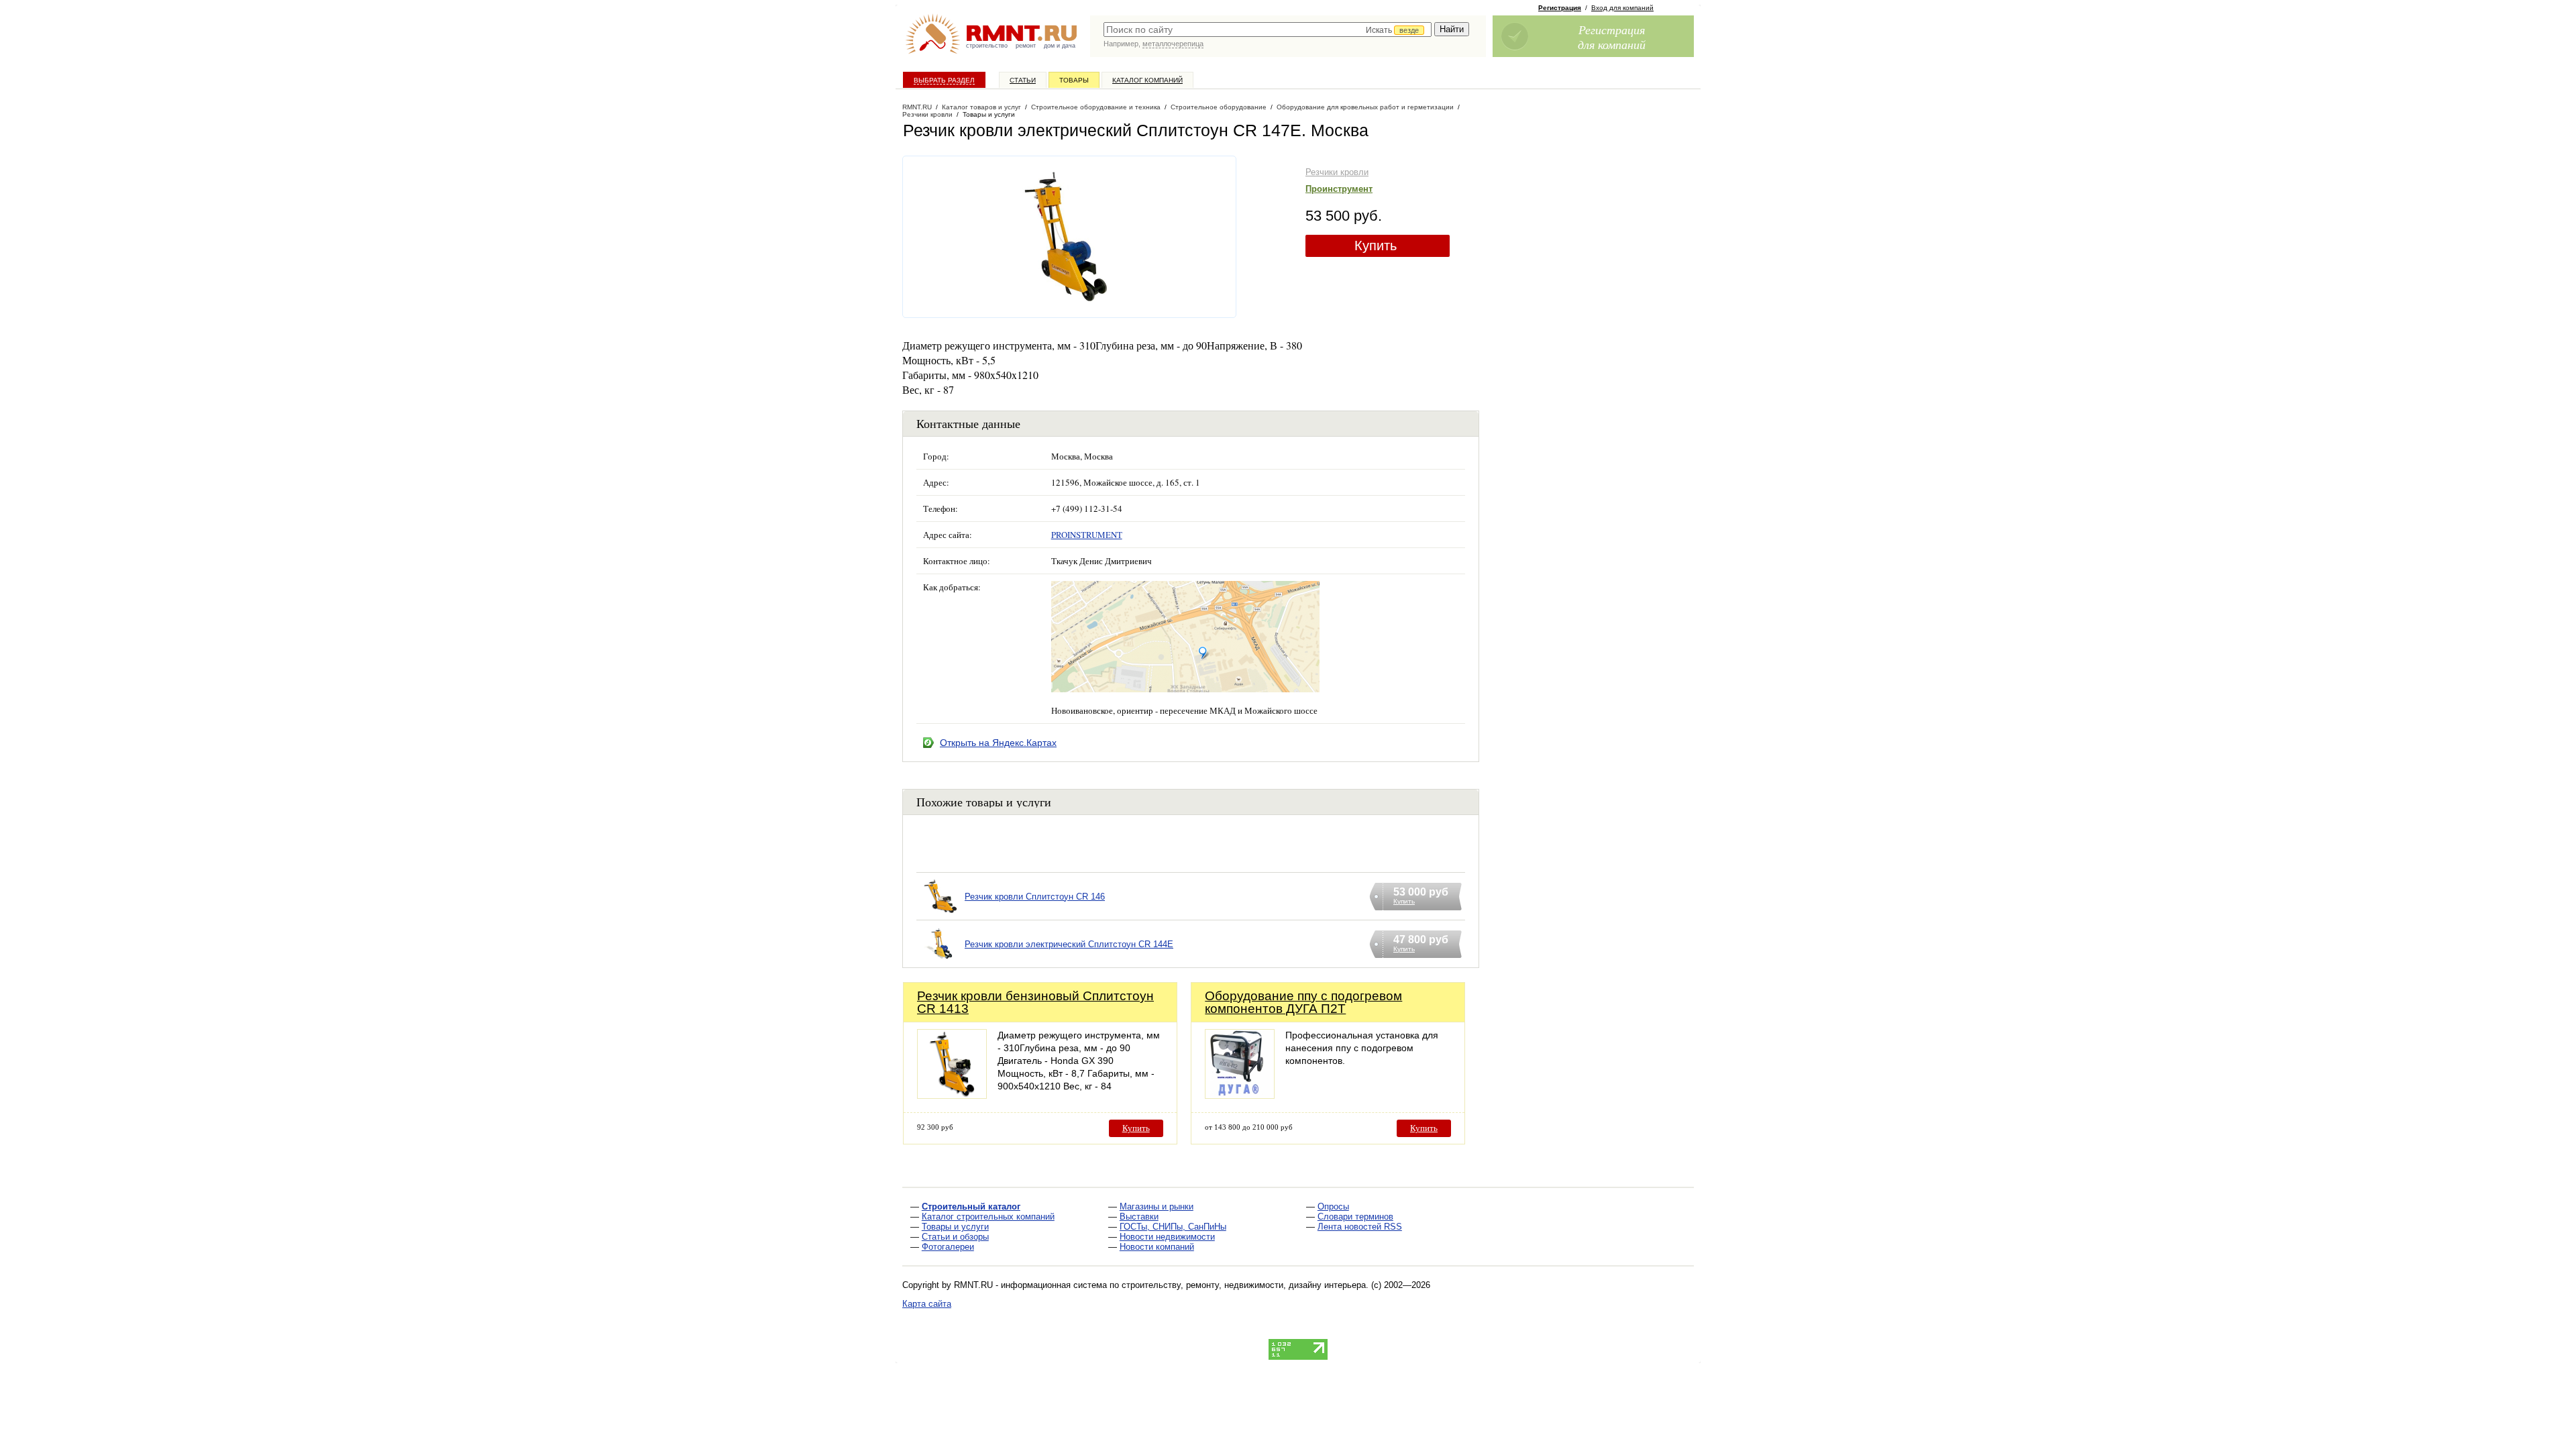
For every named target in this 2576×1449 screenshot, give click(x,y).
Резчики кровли (1337, 172)
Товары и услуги (955, 1227)
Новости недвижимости (1167, 1237)
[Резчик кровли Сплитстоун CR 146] (941, 913)
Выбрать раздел (944, 80)
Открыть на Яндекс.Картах (998, 743)
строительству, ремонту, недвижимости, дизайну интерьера (1244, 1285)
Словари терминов (1355, 1217)
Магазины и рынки (1157, 1206)
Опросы (1333, 1206)
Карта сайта (927, 1304)
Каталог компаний (1147, 80)
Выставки (1139, 1217)
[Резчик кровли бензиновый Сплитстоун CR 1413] (952, 1095)
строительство (987, 46)
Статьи (1023, 80)
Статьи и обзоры (955, 1237)
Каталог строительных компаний (988, 1217)
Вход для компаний (1622, 8)
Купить (1376, 246)
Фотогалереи (948, 1247)
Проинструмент (1339, 189)
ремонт (1026, 46)
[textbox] (1268, 30)
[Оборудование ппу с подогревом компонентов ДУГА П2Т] (1240, 1095)
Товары (1074, 80)
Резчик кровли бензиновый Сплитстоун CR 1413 (1035, 1002)
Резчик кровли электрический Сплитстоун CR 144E (1069, 944)
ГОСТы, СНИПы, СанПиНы (1173, 1227)
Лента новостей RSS (1360, 1227)
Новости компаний (1157, 1247)
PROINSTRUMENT (1087, 535)
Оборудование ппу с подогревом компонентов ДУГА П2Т (1303, 1002)
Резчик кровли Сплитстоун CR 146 (1035, 897)
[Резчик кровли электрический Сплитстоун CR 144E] (941, 961)
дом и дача (1060, 46)
